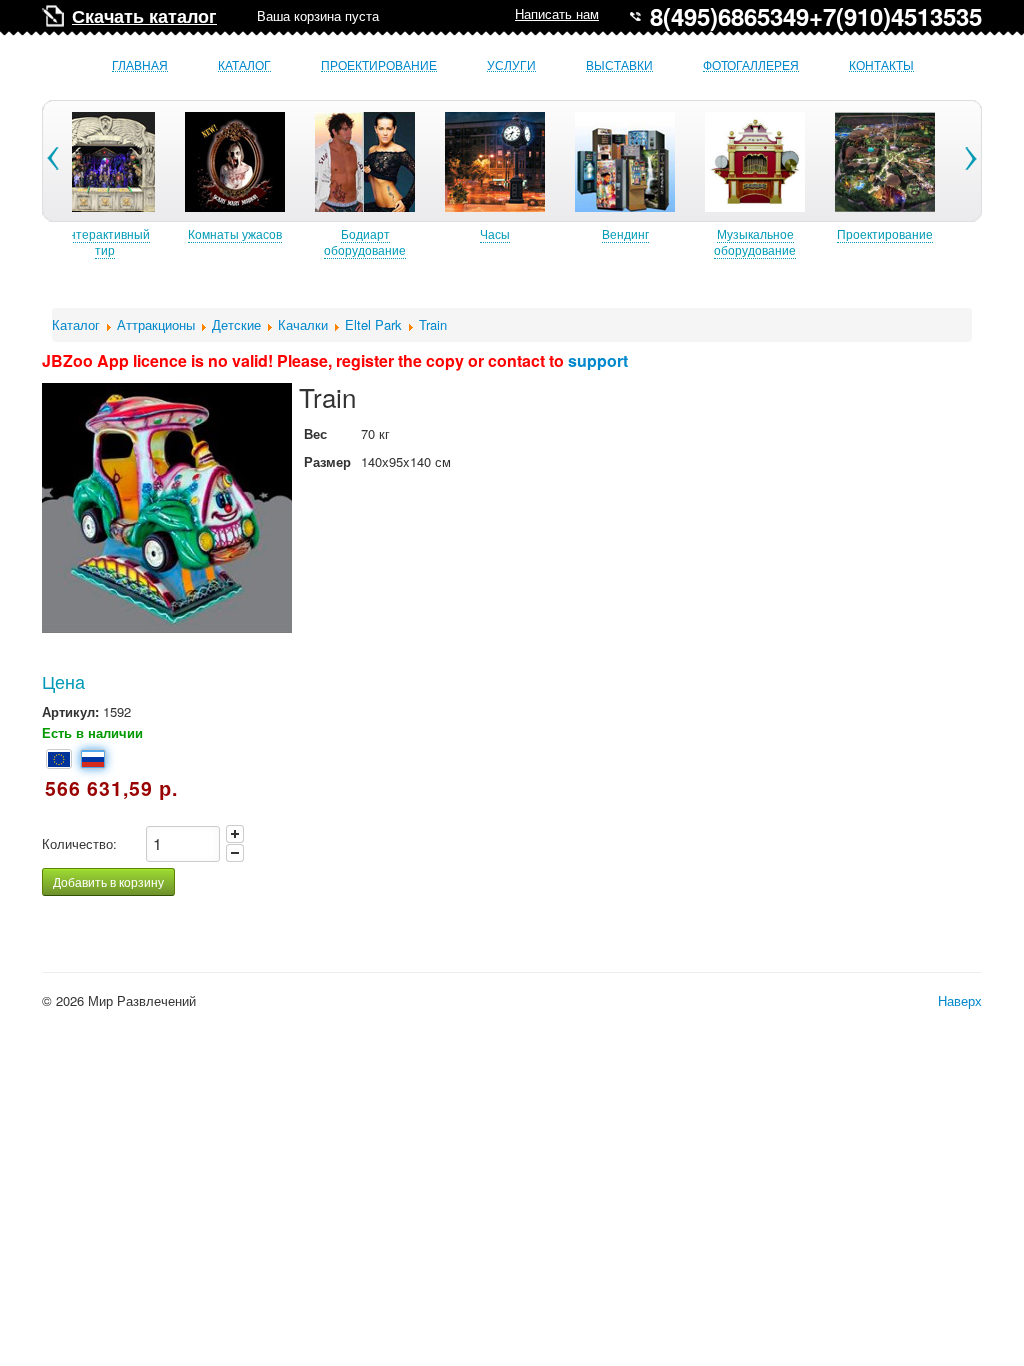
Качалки (303, 324)
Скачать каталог (144, 16)
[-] (235, 853)
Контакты (881, 65)
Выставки (619, 65)
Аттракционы (156, 324)
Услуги (511, 65)
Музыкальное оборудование (755, 241)
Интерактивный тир (105, 241)
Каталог (244, 65)
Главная (140, 65)
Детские (236, 324)
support (598, 360)
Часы (495, 233)
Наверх (960, 1000)
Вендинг (625, 233)
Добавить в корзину (108, 881)
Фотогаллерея (751, 65)
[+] (235, 834)
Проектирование (379, 65)
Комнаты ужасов (235, 233)
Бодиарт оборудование (365, 241)
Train (433, 324)
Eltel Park (373, 324)
